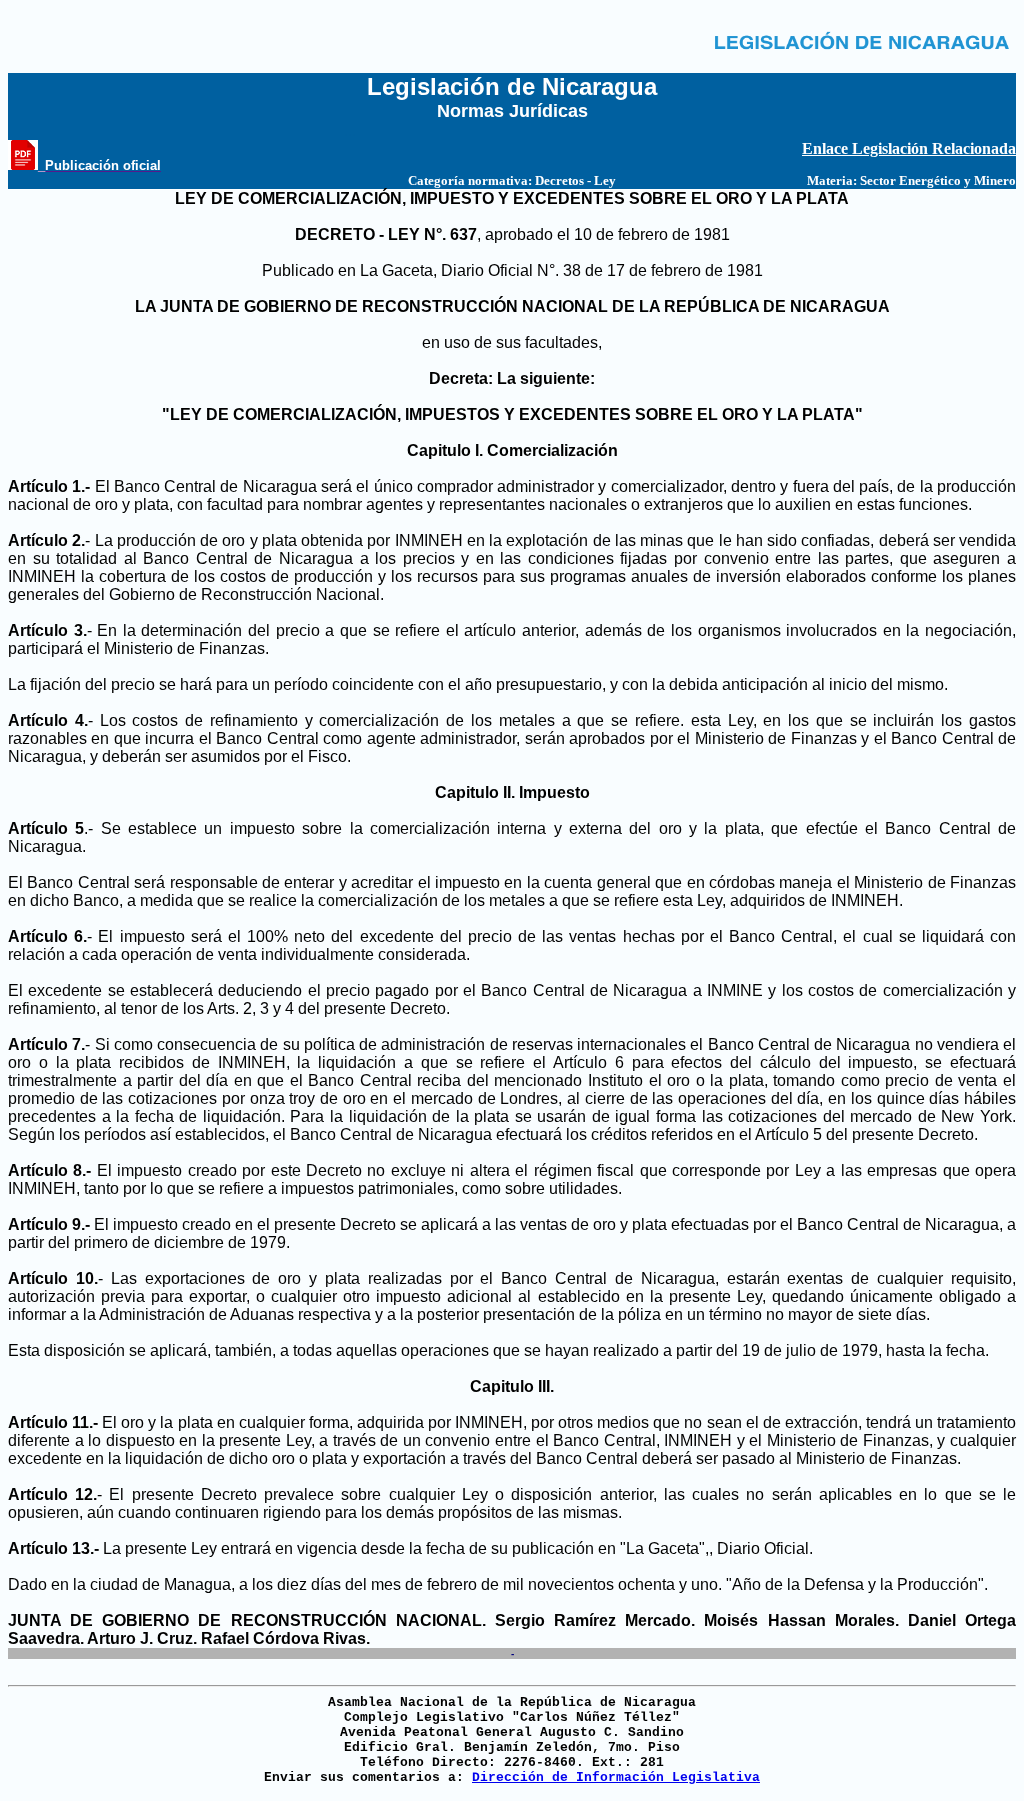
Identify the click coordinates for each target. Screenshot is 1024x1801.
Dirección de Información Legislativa (616, 1777)
